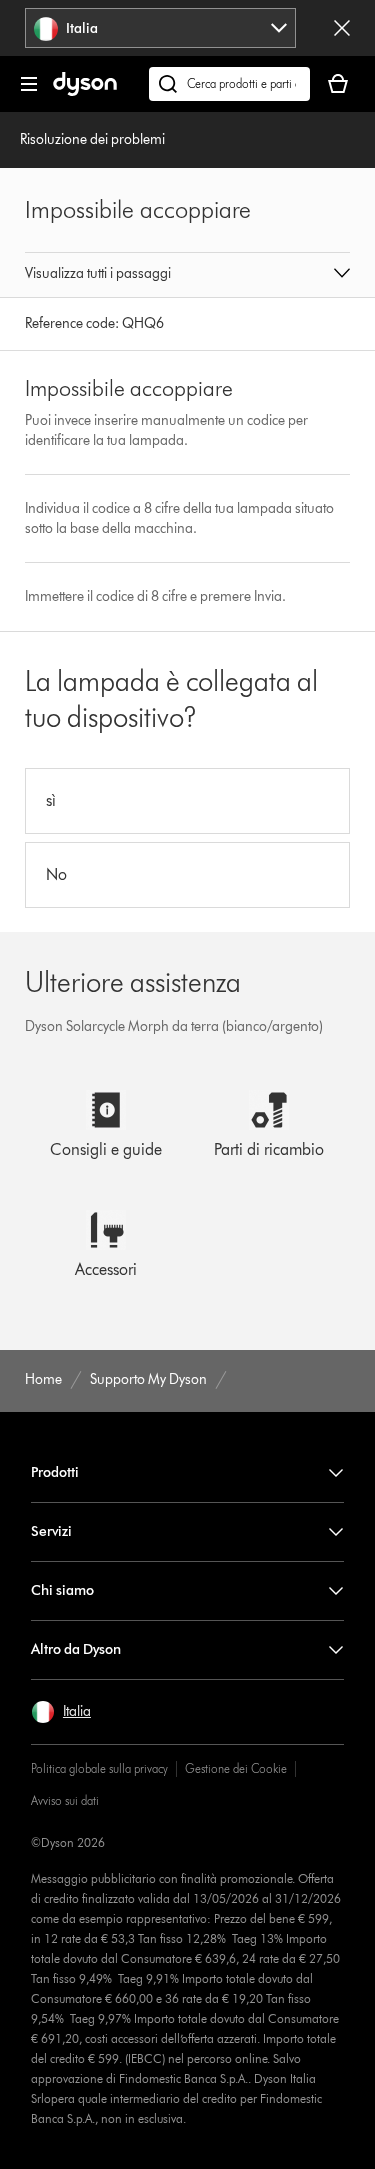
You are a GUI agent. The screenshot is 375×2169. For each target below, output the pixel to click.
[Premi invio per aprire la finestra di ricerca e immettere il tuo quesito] (229, 84)
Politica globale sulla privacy (99, 1768)
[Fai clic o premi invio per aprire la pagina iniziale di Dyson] (85, 91)
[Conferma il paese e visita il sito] (342, 28)
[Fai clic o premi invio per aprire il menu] (29, 84)
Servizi (51, 1531)
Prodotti (55, 1472)
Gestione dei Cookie (236, 1768)
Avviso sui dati (65, 1800)
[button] (188, 275)
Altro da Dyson (76, 1649)
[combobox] (160, 28)
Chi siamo (62, 1590)
